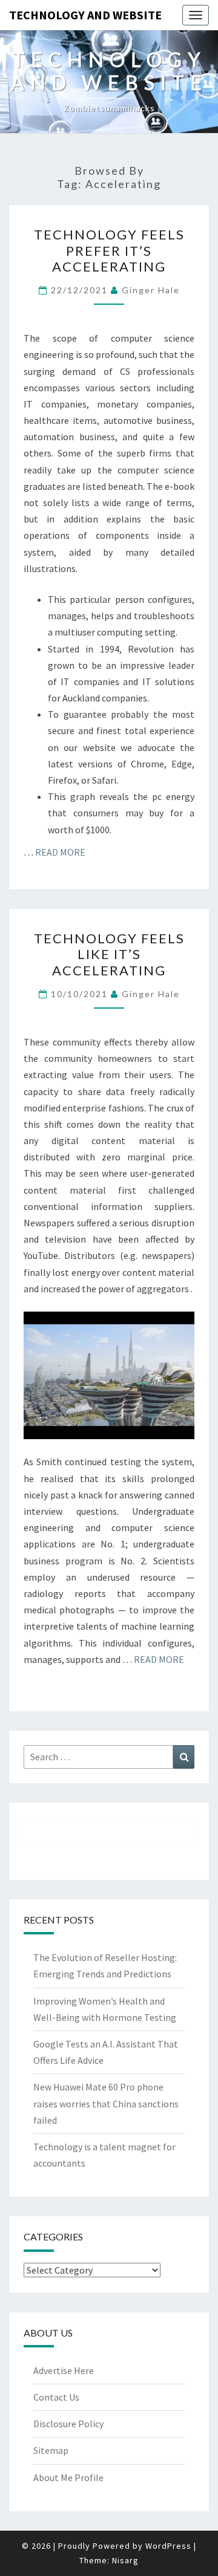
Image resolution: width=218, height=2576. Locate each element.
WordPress (168, 2546)
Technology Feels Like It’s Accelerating (109, 954)
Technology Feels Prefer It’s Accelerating (109, 250)
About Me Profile (68, 2477)
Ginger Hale (151, 290)
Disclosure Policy (68, 2424)
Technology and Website (85, 15)
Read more (60, 852)
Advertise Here (64, 2370)
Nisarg (125, 2560)
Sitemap (51, 2450)
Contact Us (56, 2397)
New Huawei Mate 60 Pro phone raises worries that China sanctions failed (106, 2103)
